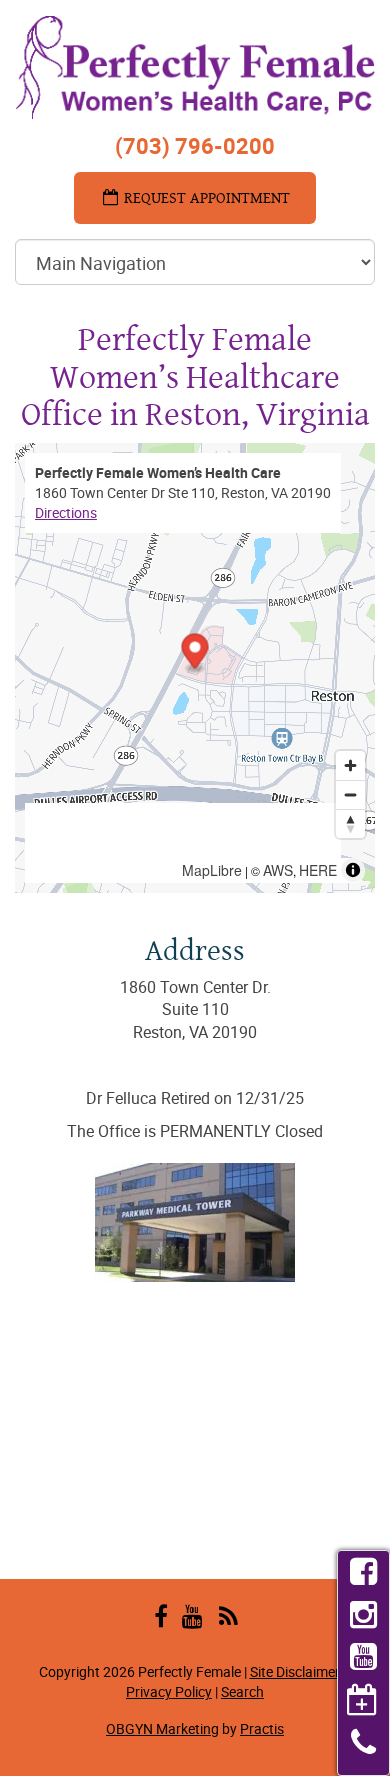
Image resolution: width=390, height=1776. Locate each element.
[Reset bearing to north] (350, 823)
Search (242, 1691)
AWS (278, 870)
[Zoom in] (350, 765)
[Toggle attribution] (353, 870)
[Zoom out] (350, 794)
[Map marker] (195, 653)
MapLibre (212, 870)
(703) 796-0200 (195, 145)
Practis (262, 1728)
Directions (66, 512)
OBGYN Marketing (162, 1728)
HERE (318, 870)
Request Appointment (205, 197)
